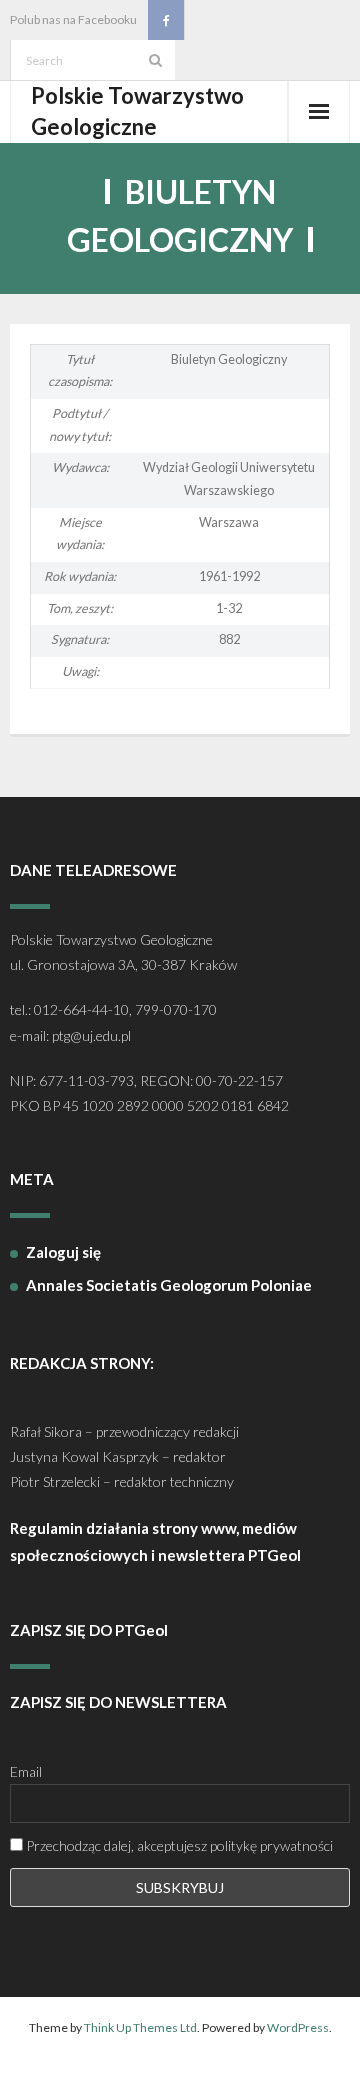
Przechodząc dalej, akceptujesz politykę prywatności (178, 1845)
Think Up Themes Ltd (140, 2027)
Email (26, 1771)
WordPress (298, 2027)
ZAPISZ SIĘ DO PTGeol (89, 1630)
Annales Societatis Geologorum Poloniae (169, 1285)
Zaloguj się (63, 1252)
